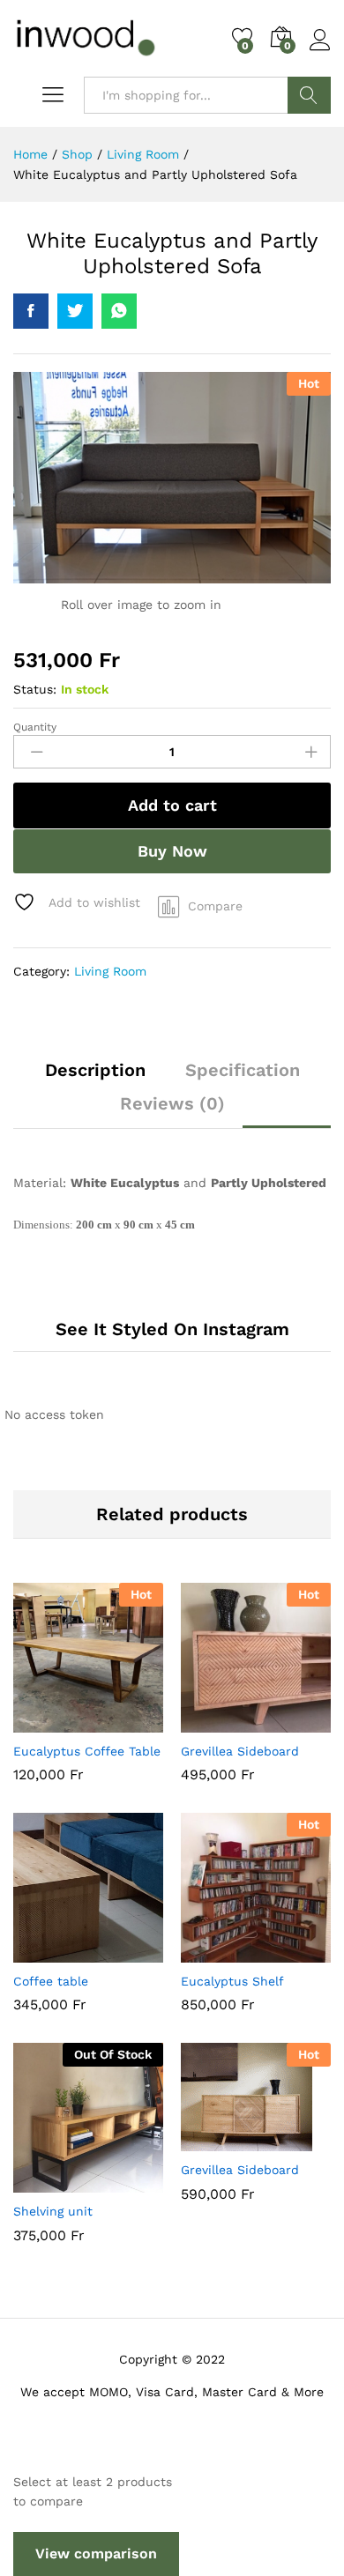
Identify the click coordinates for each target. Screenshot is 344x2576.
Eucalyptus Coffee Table (87, 1751)
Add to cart (172, 805)
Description (95, 1070)
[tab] (95, 1078)
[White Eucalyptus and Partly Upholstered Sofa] (31, 311)
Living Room (110, 971)
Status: (35, 689)
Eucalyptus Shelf (232, 1981)
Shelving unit (53, 2211)
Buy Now (172, 851)
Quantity (35, 727)
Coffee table (51, 1981)
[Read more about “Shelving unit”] (45, 2182)
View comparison (96, 2554)
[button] (45, 1722)
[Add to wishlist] (126, 1722)
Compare (215, 906)
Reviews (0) (172, 1103)
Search (309, 95)
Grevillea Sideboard (240, 1751)
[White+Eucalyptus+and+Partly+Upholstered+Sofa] (75, 311)
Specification (243, 1070)
